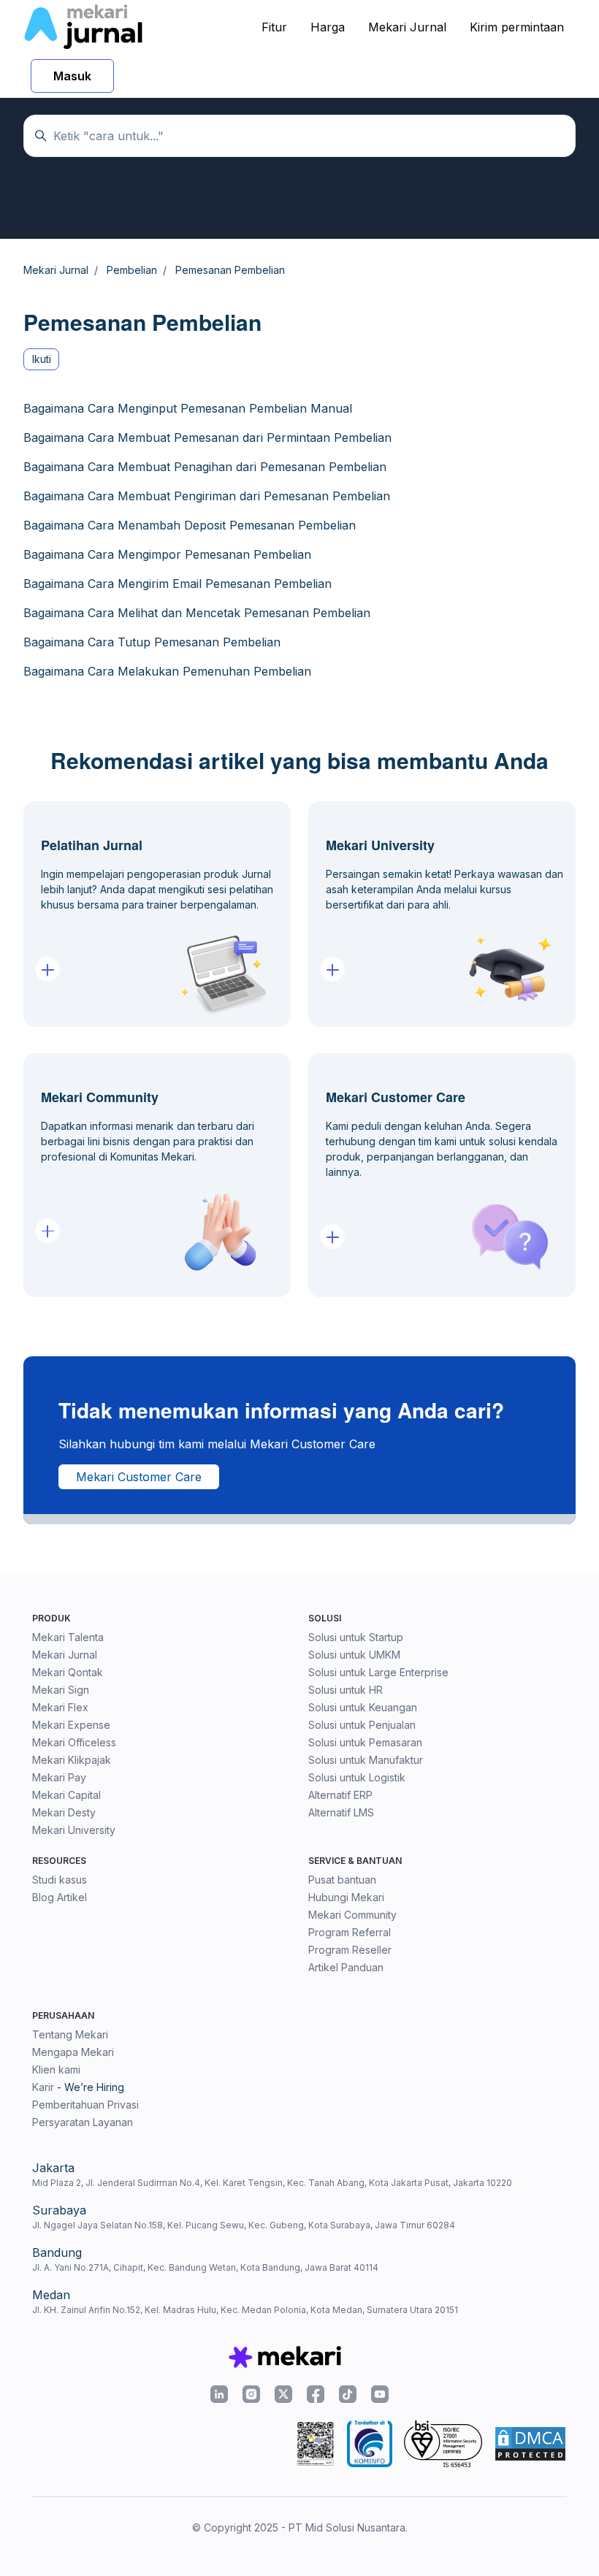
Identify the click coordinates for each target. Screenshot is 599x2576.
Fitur (274, 27)
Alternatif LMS (341, 1812)
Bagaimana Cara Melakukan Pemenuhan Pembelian (167, 671)
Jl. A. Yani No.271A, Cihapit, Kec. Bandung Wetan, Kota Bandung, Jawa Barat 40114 (205, 2267)
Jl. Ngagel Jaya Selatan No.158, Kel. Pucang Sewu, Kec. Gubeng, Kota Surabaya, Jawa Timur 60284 (244, 2225)
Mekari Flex (60, 1707)
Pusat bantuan (342, 1880)
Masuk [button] (72, 76)
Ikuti (42, 359)
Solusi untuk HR (346, 1690)
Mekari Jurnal (407, 27)
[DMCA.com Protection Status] (530, 2444)
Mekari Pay (59, 1777)
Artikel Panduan (346, 1967)
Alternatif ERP (340, 1795)
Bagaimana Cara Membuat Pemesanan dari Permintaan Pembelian (207, 437)
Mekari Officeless (74, 1742)
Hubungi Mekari (346, 1897)
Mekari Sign (61, 1690)
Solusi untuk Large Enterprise (378, 1672)
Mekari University (74, 1830)
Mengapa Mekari (73, 2052)
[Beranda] (83, 27)
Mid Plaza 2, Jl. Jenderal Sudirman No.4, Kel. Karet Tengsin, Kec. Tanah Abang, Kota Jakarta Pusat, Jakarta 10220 (272, 2183)
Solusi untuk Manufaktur (366, 1760)
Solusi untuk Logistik (357, 1777)
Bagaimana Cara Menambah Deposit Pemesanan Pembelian (190, 525)
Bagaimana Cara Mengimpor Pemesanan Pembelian (167, 554)
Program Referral (350, 1932)
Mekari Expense (71, 1725)
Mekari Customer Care (139, 1477)
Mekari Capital (66, 1795)
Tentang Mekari (70, 2034)
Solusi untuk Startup (356, 1637)
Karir (43, 2087)
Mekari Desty (64, 1812)
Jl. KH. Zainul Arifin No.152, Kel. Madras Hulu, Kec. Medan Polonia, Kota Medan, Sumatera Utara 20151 (245, 2310)
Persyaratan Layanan (83, 2122)
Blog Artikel (60, 1897)
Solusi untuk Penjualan (362, 1725)
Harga (328, 27)
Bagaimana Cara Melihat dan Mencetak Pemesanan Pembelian (197, 613)
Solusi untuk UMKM (354, 1655)
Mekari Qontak (68, 1672)
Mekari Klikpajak (72, 1760)
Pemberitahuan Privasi (85, 2105)
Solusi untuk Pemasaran (365, 1742)
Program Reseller (350, 1950)
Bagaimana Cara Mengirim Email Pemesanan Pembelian (178, 584)
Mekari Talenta (68, 1637)
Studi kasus (60, 1880)
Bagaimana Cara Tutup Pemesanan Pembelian (152, 642)
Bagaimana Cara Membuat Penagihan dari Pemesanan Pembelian (205, 467)
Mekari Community (352, 1915)
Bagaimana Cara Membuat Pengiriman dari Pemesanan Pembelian (207, 496)
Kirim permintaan (517, 27)
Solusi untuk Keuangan (363, 1707)
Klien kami (56, 2069)
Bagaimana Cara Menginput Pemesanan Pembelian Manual (188, 408)
